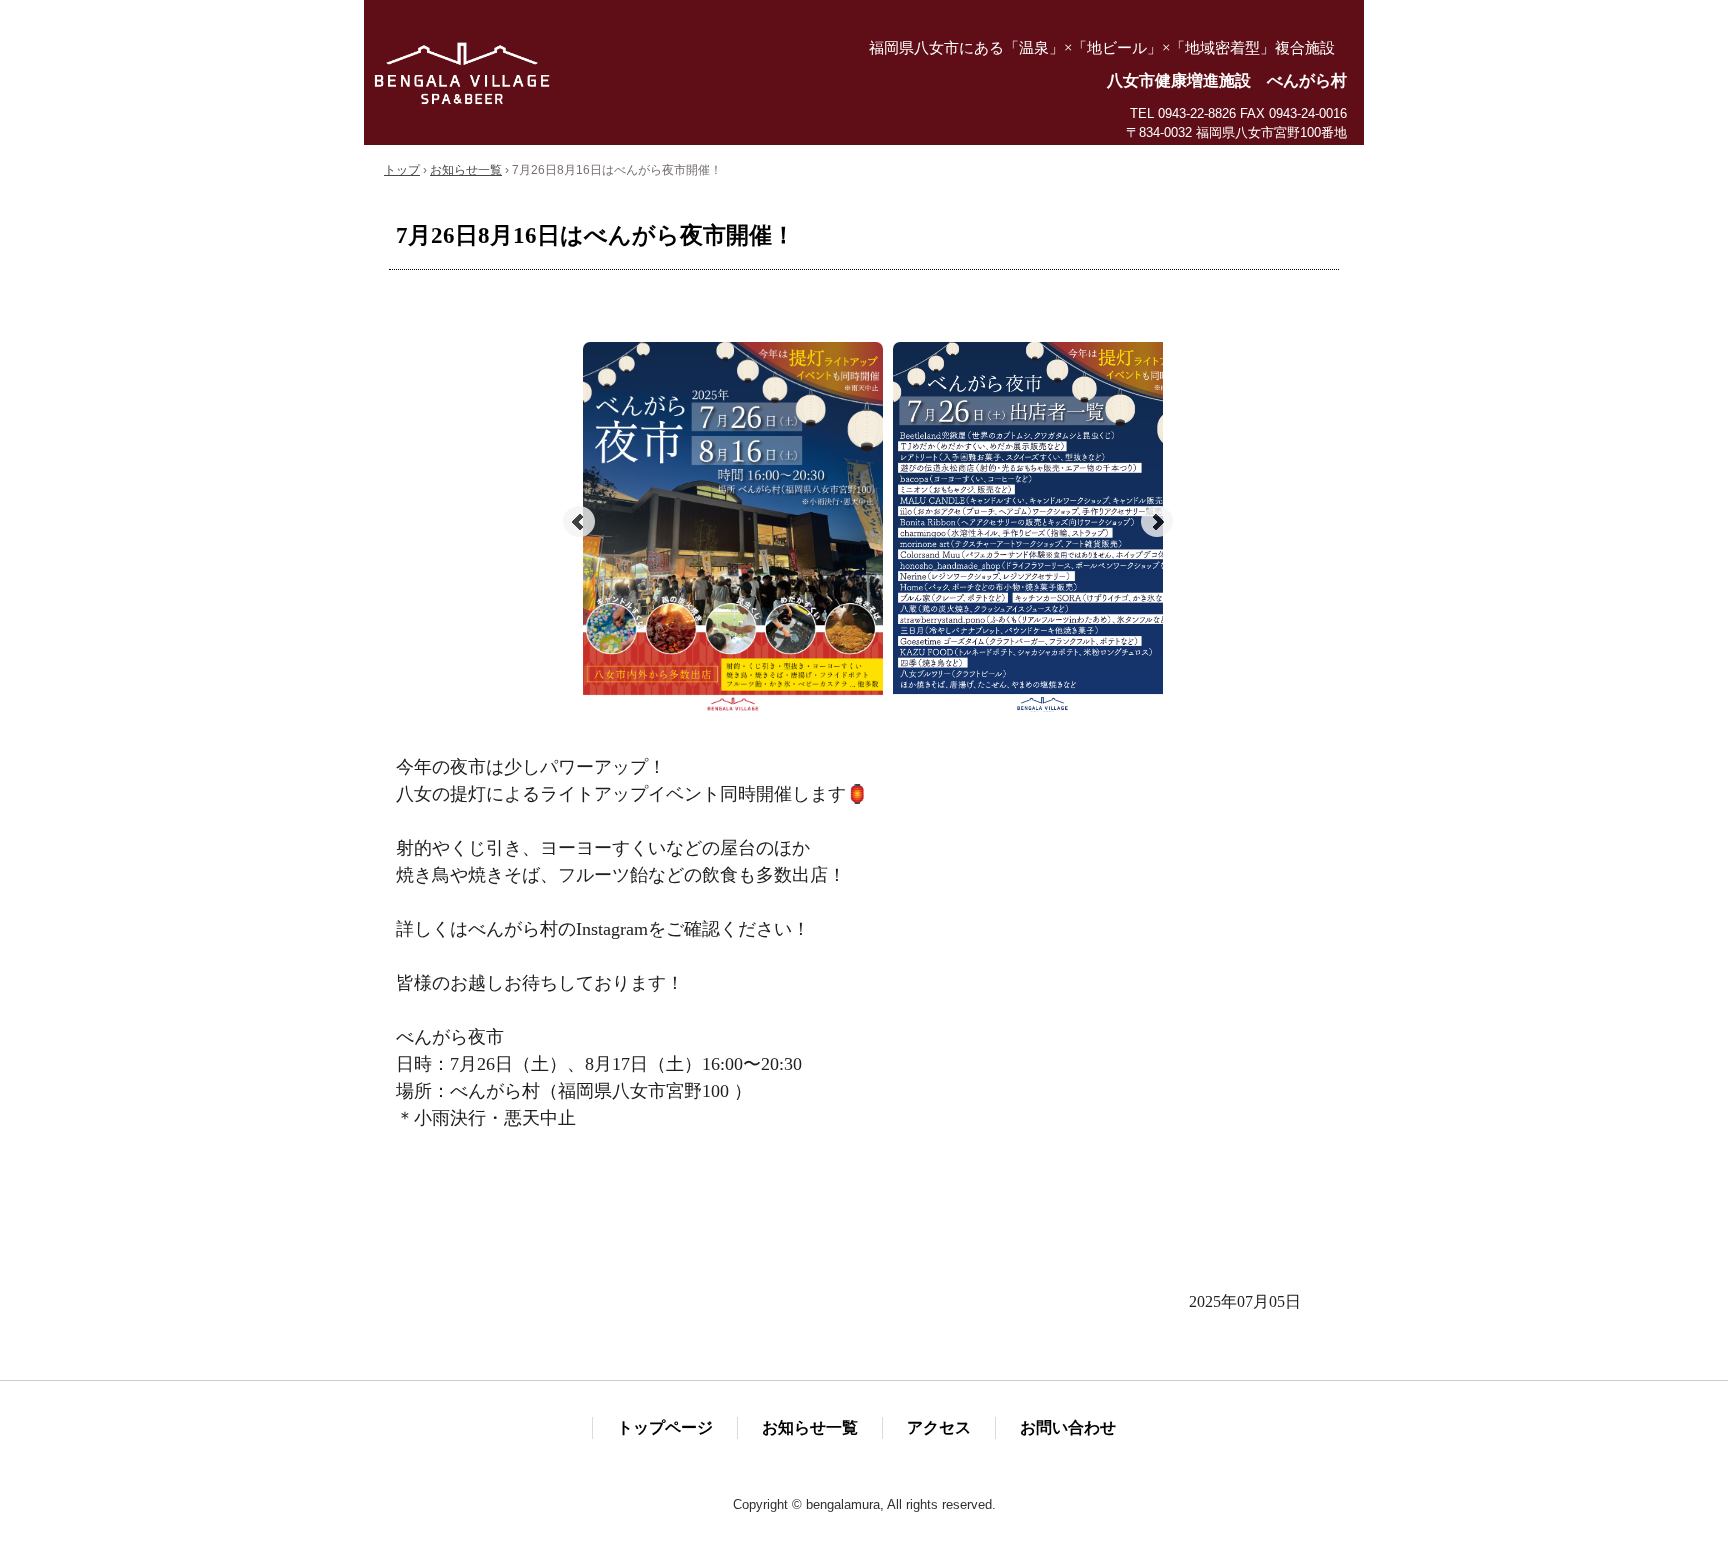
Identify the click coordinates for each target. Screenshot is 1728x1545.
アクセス (939, 1427)
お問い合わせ (1068, 1427)
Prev (579, 522)
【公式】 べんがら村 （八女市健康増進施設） (614, 71)
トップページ (665, 1427)
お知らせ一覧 (810, 1427)
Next (1157, 522)
